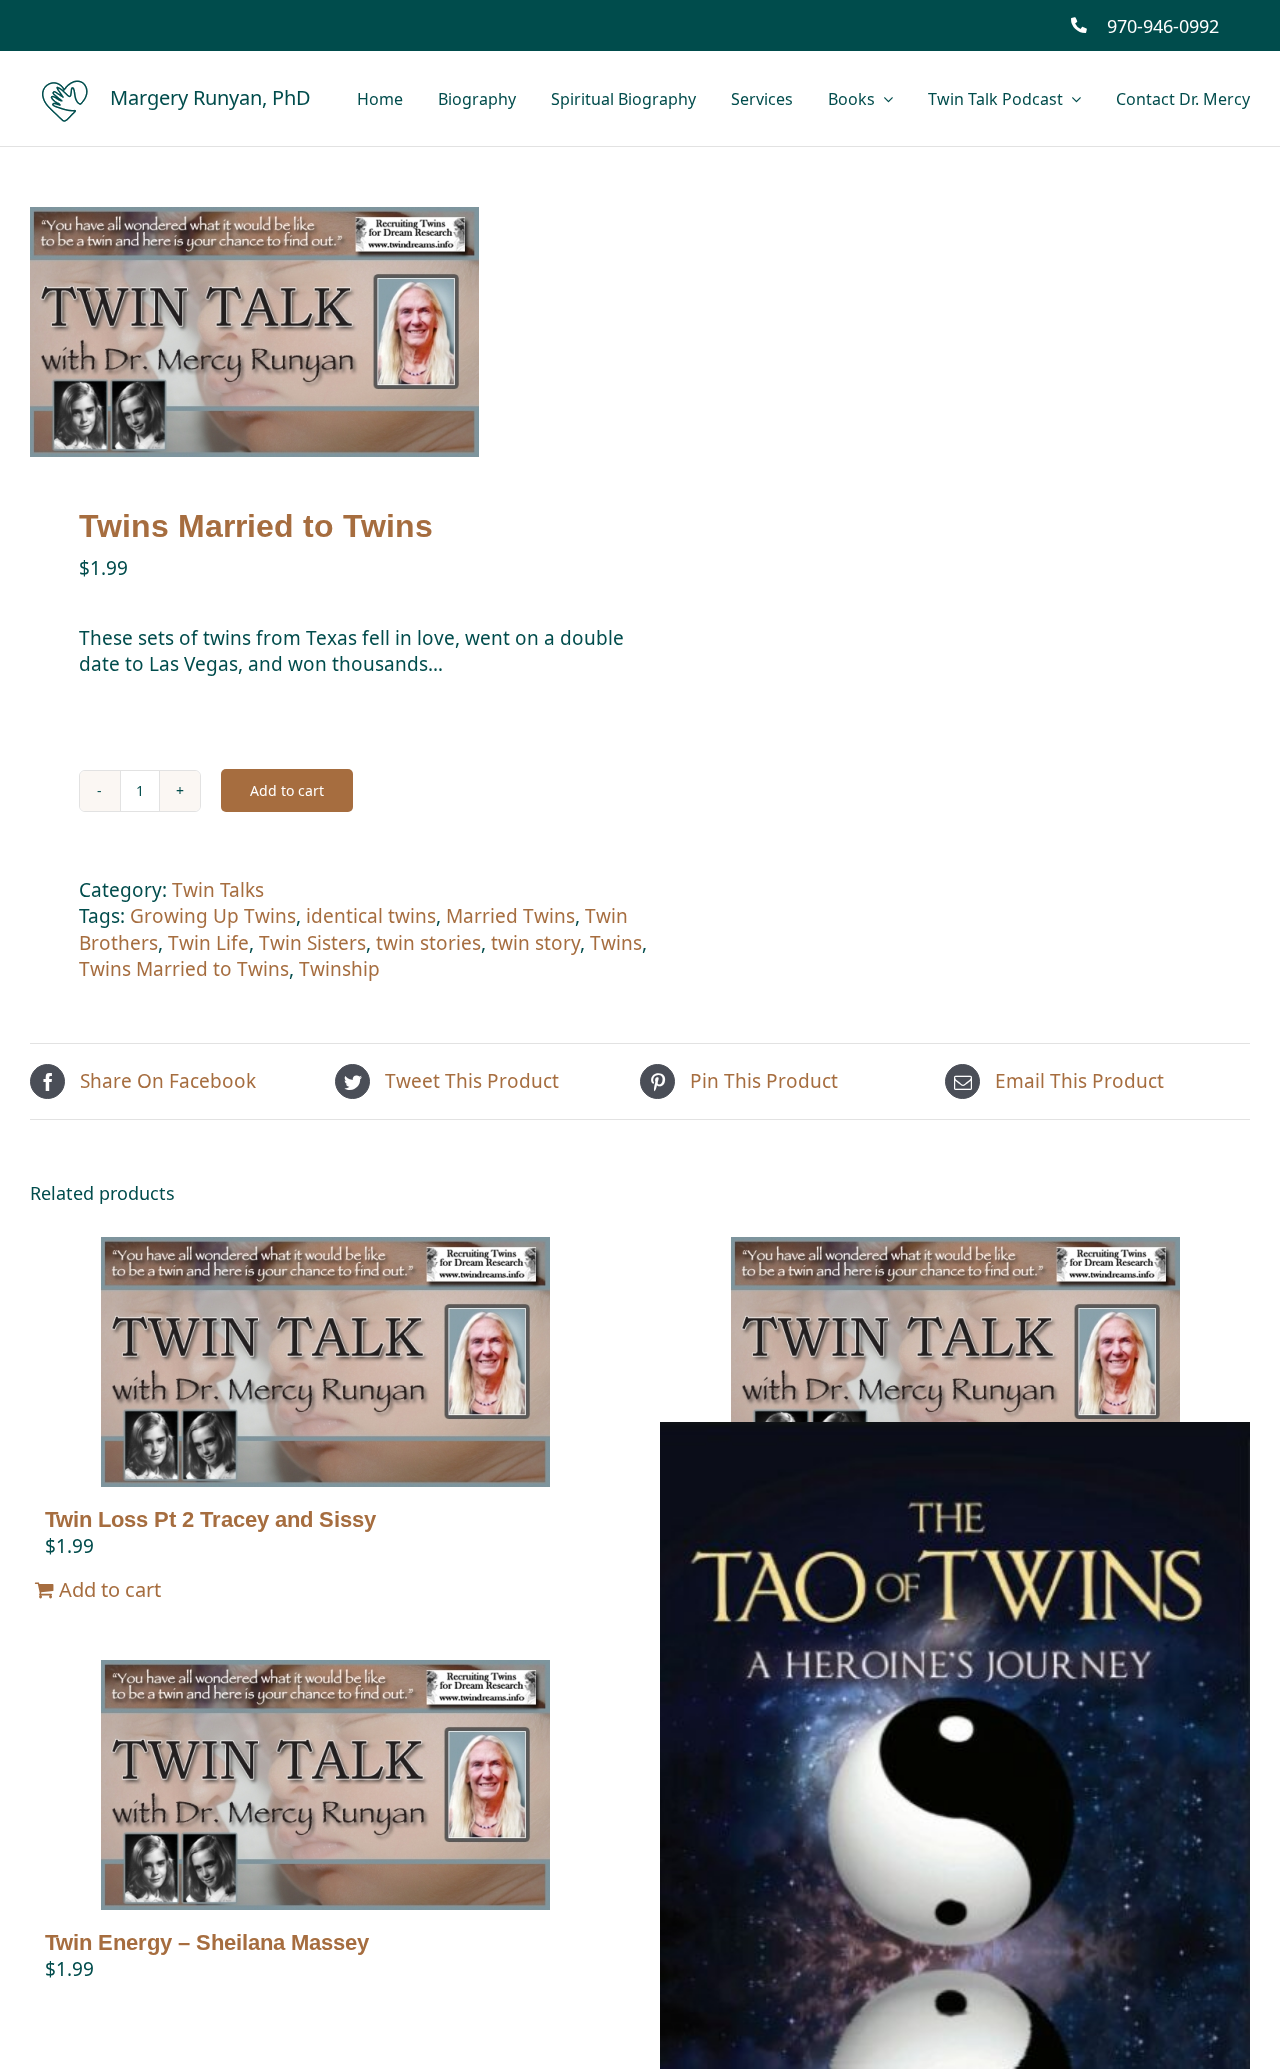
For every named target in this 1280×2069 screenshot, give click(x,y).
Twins (616, 943)
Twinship (339, 969)
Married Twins (510, 916)
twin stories (428, 943)
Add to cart (287, 790)
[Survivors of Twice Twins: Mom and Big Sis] (955, 1362)
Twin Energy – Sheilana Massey (207, 1942)
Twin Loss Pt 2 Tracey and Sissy (210, 1519)
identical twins (371, 916)
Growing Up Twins (213, 916)
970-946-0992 (1163, 26)
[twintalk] (323, 332)
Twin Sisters (312, 943)
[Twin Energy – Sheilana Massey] (325, 1785)
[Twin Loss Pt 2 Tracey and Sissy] (325, 1362)
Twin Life (208, 943)
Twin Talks (218, 890)
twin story (535, 943)
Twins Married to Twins (184, 969)
